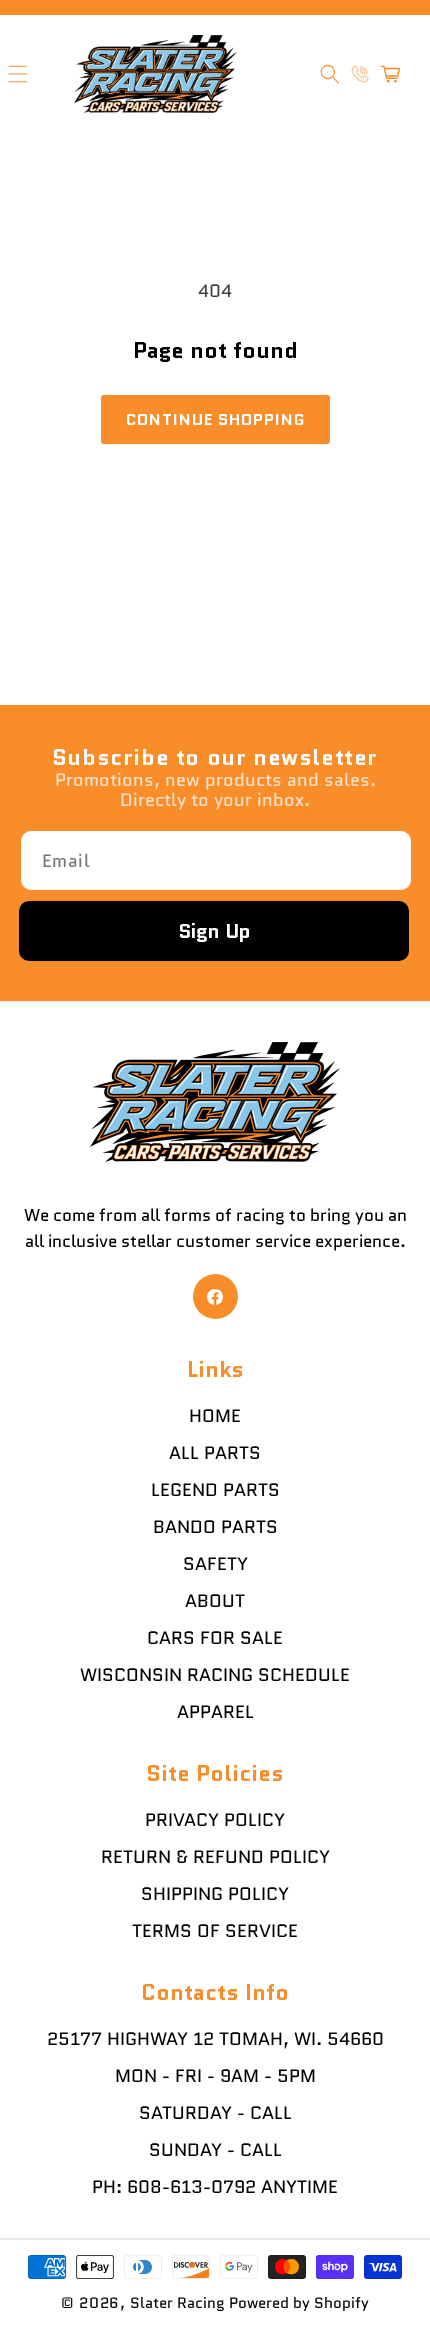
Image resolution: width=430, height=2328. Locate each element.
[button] (330, 74)
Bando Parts (215, 1527)
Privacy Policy (215, 1820)
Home (215, 1416)
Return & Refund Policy (215, 1857)
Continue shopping (215, 419)
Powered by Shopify (299, 2303)
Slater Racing (177, 2303)
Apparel (215, 1712)
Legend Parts (215, 1490)
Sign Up (214, 931)
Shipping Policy (215, 1894)
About (215, 1601)
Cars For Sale (215, 1638)
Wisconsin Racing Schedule (215, 1675)
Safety (215, 1564)
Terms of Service (215, 1931)
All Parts (215, 1453)
